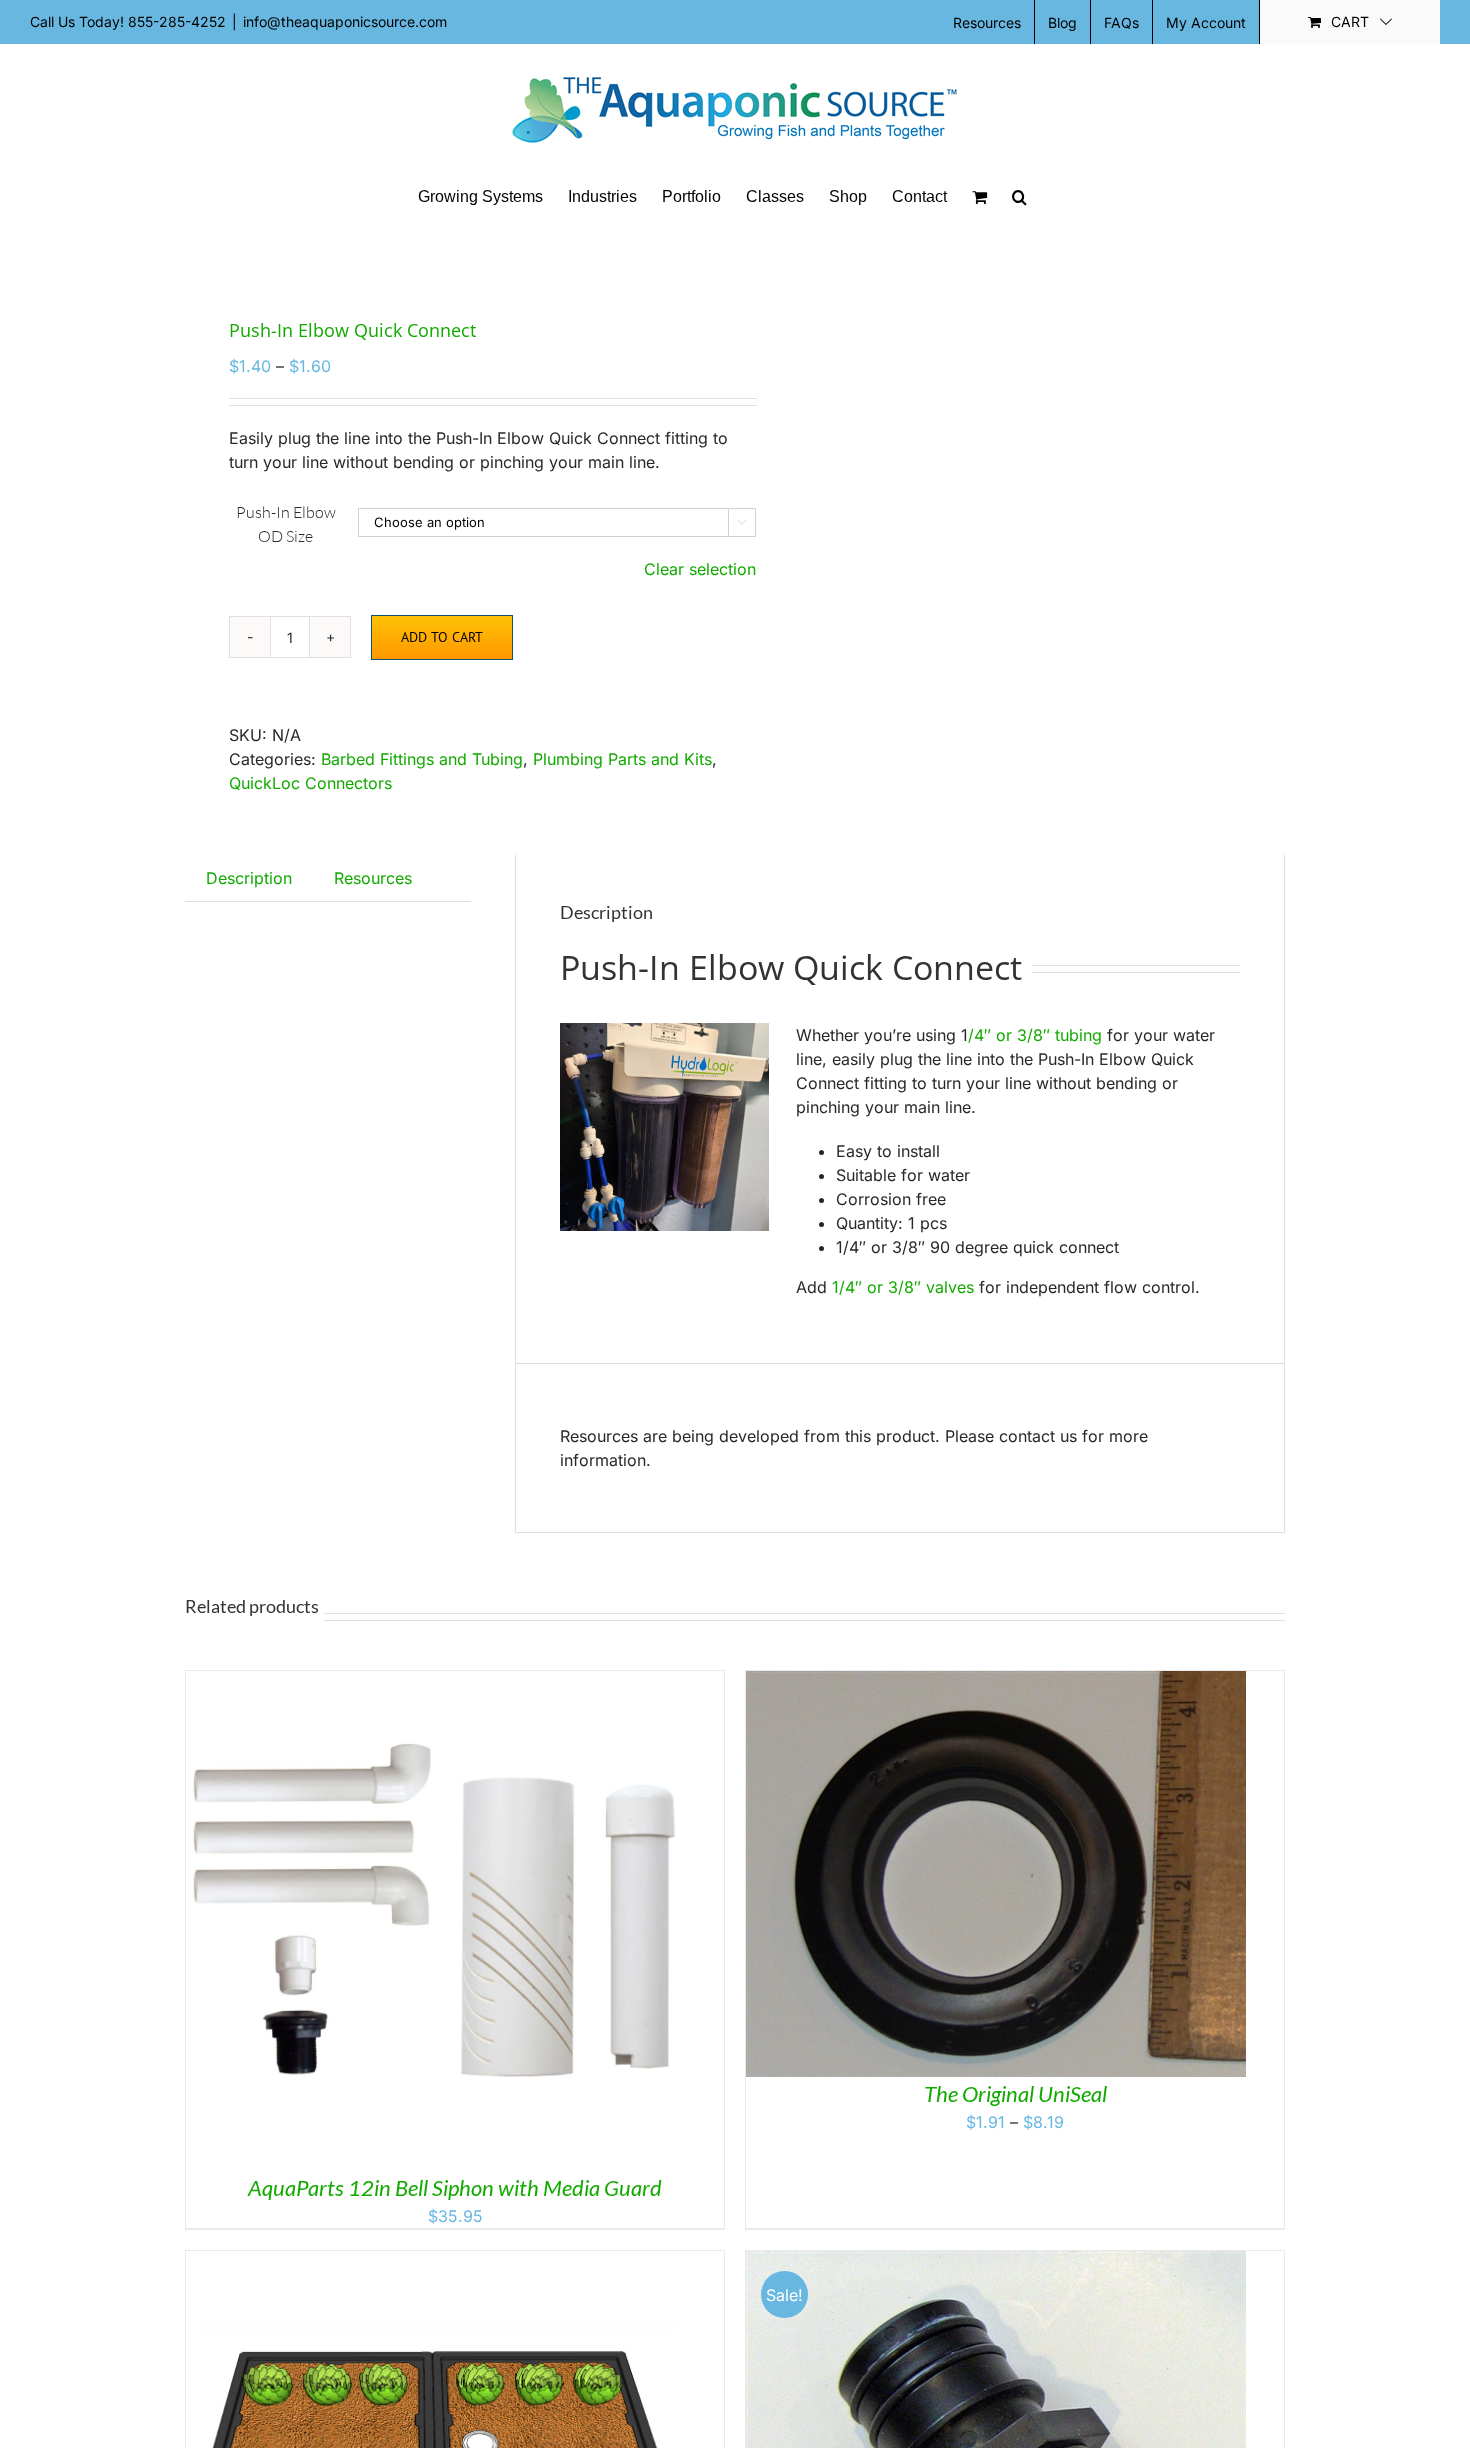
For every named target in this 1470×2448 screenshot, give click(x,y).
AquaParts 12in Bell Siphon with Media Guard (455, 2187)
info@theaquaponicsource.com (345, 21)
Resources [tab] (373, 878)
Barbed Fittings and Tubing (422, 759)
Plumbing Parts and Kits (622, 759)
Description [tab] (249, 878)
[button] (1019, 197)
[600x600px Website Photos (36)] (449, 255)
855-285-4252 (177, 21)
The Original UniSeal (1015, 2093)
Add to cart (442, 637)
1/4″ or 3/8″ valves (903, 1287)
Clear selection (700, 569)
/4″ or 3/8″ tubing (1035, 1035)
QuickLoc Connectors (310, 783)
